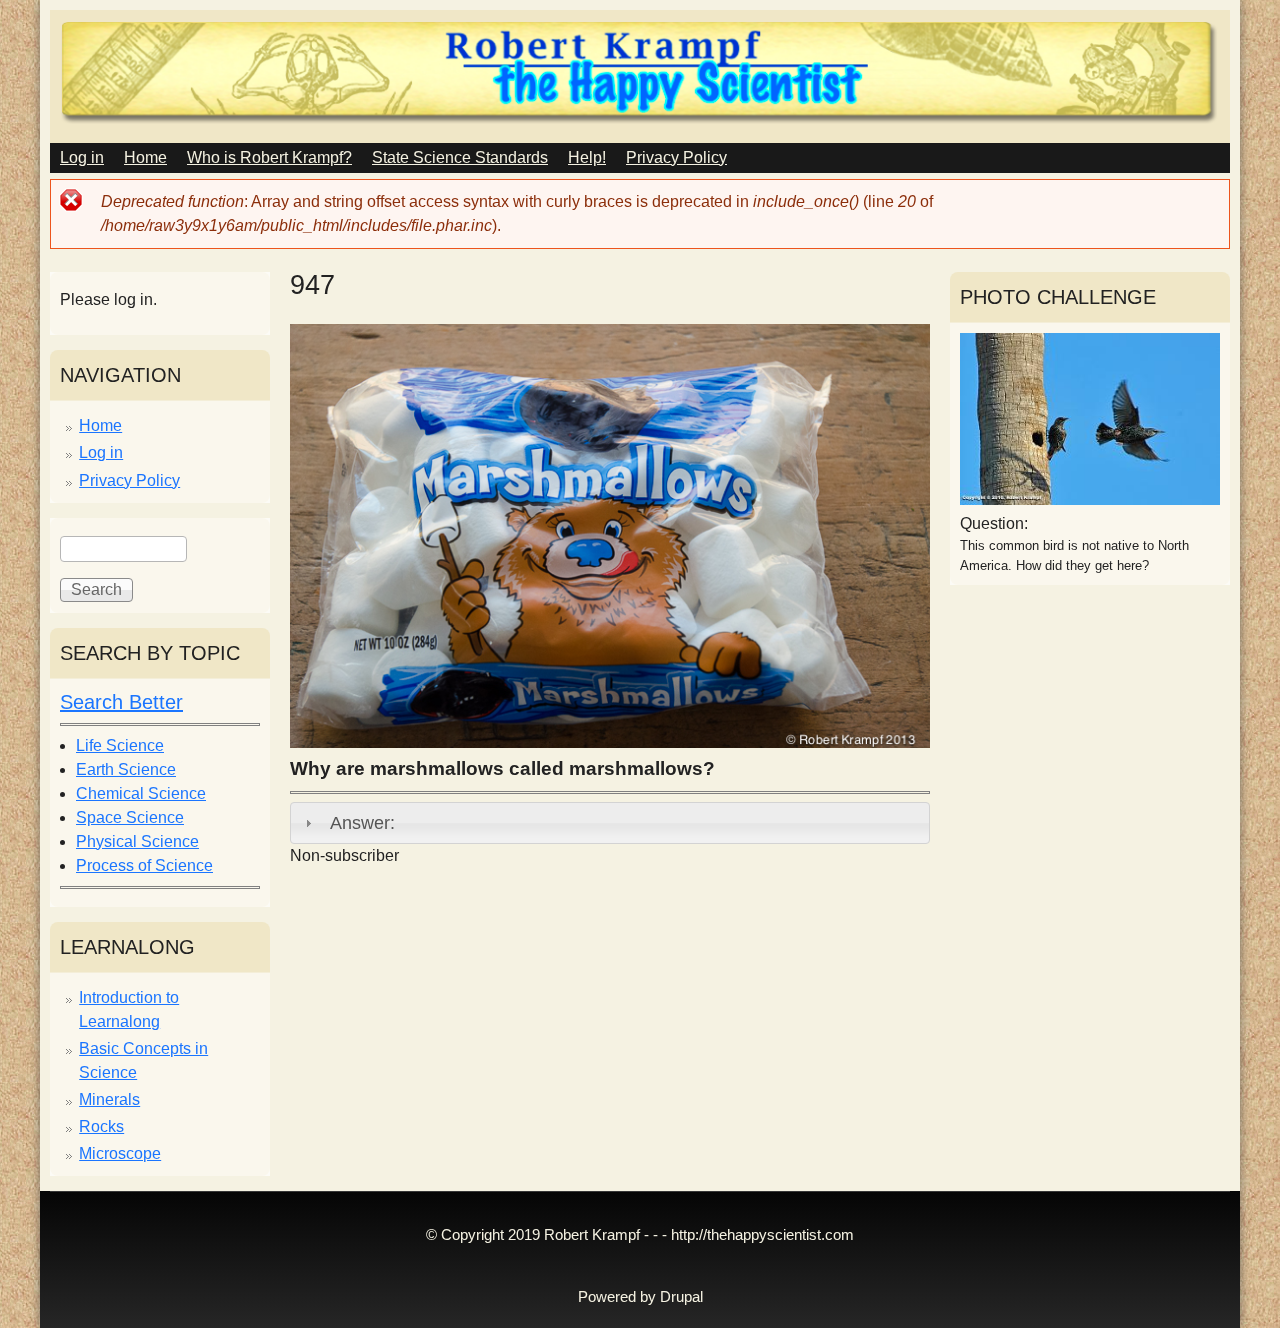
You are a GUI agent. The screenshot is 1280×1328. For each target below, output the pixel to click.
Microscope (120, 1153)
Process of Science (144, 865)
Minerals (109, 1099)
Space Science (130, 817)
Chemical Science (141, 793)
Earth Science (126, 769)
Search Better (121, 702)
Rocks (101, 1126)
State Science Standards (460, 157)
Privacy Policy (676, 157)
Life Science (120, 745)
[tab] (610, 823)
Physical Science (137, 841)
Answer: (362, 823)
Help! (587, 157)
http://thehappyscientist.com (762, 1235)
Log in (82, 157)
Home (145, 157)
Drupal (681, 1297)
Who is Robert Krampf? (269, 157)
